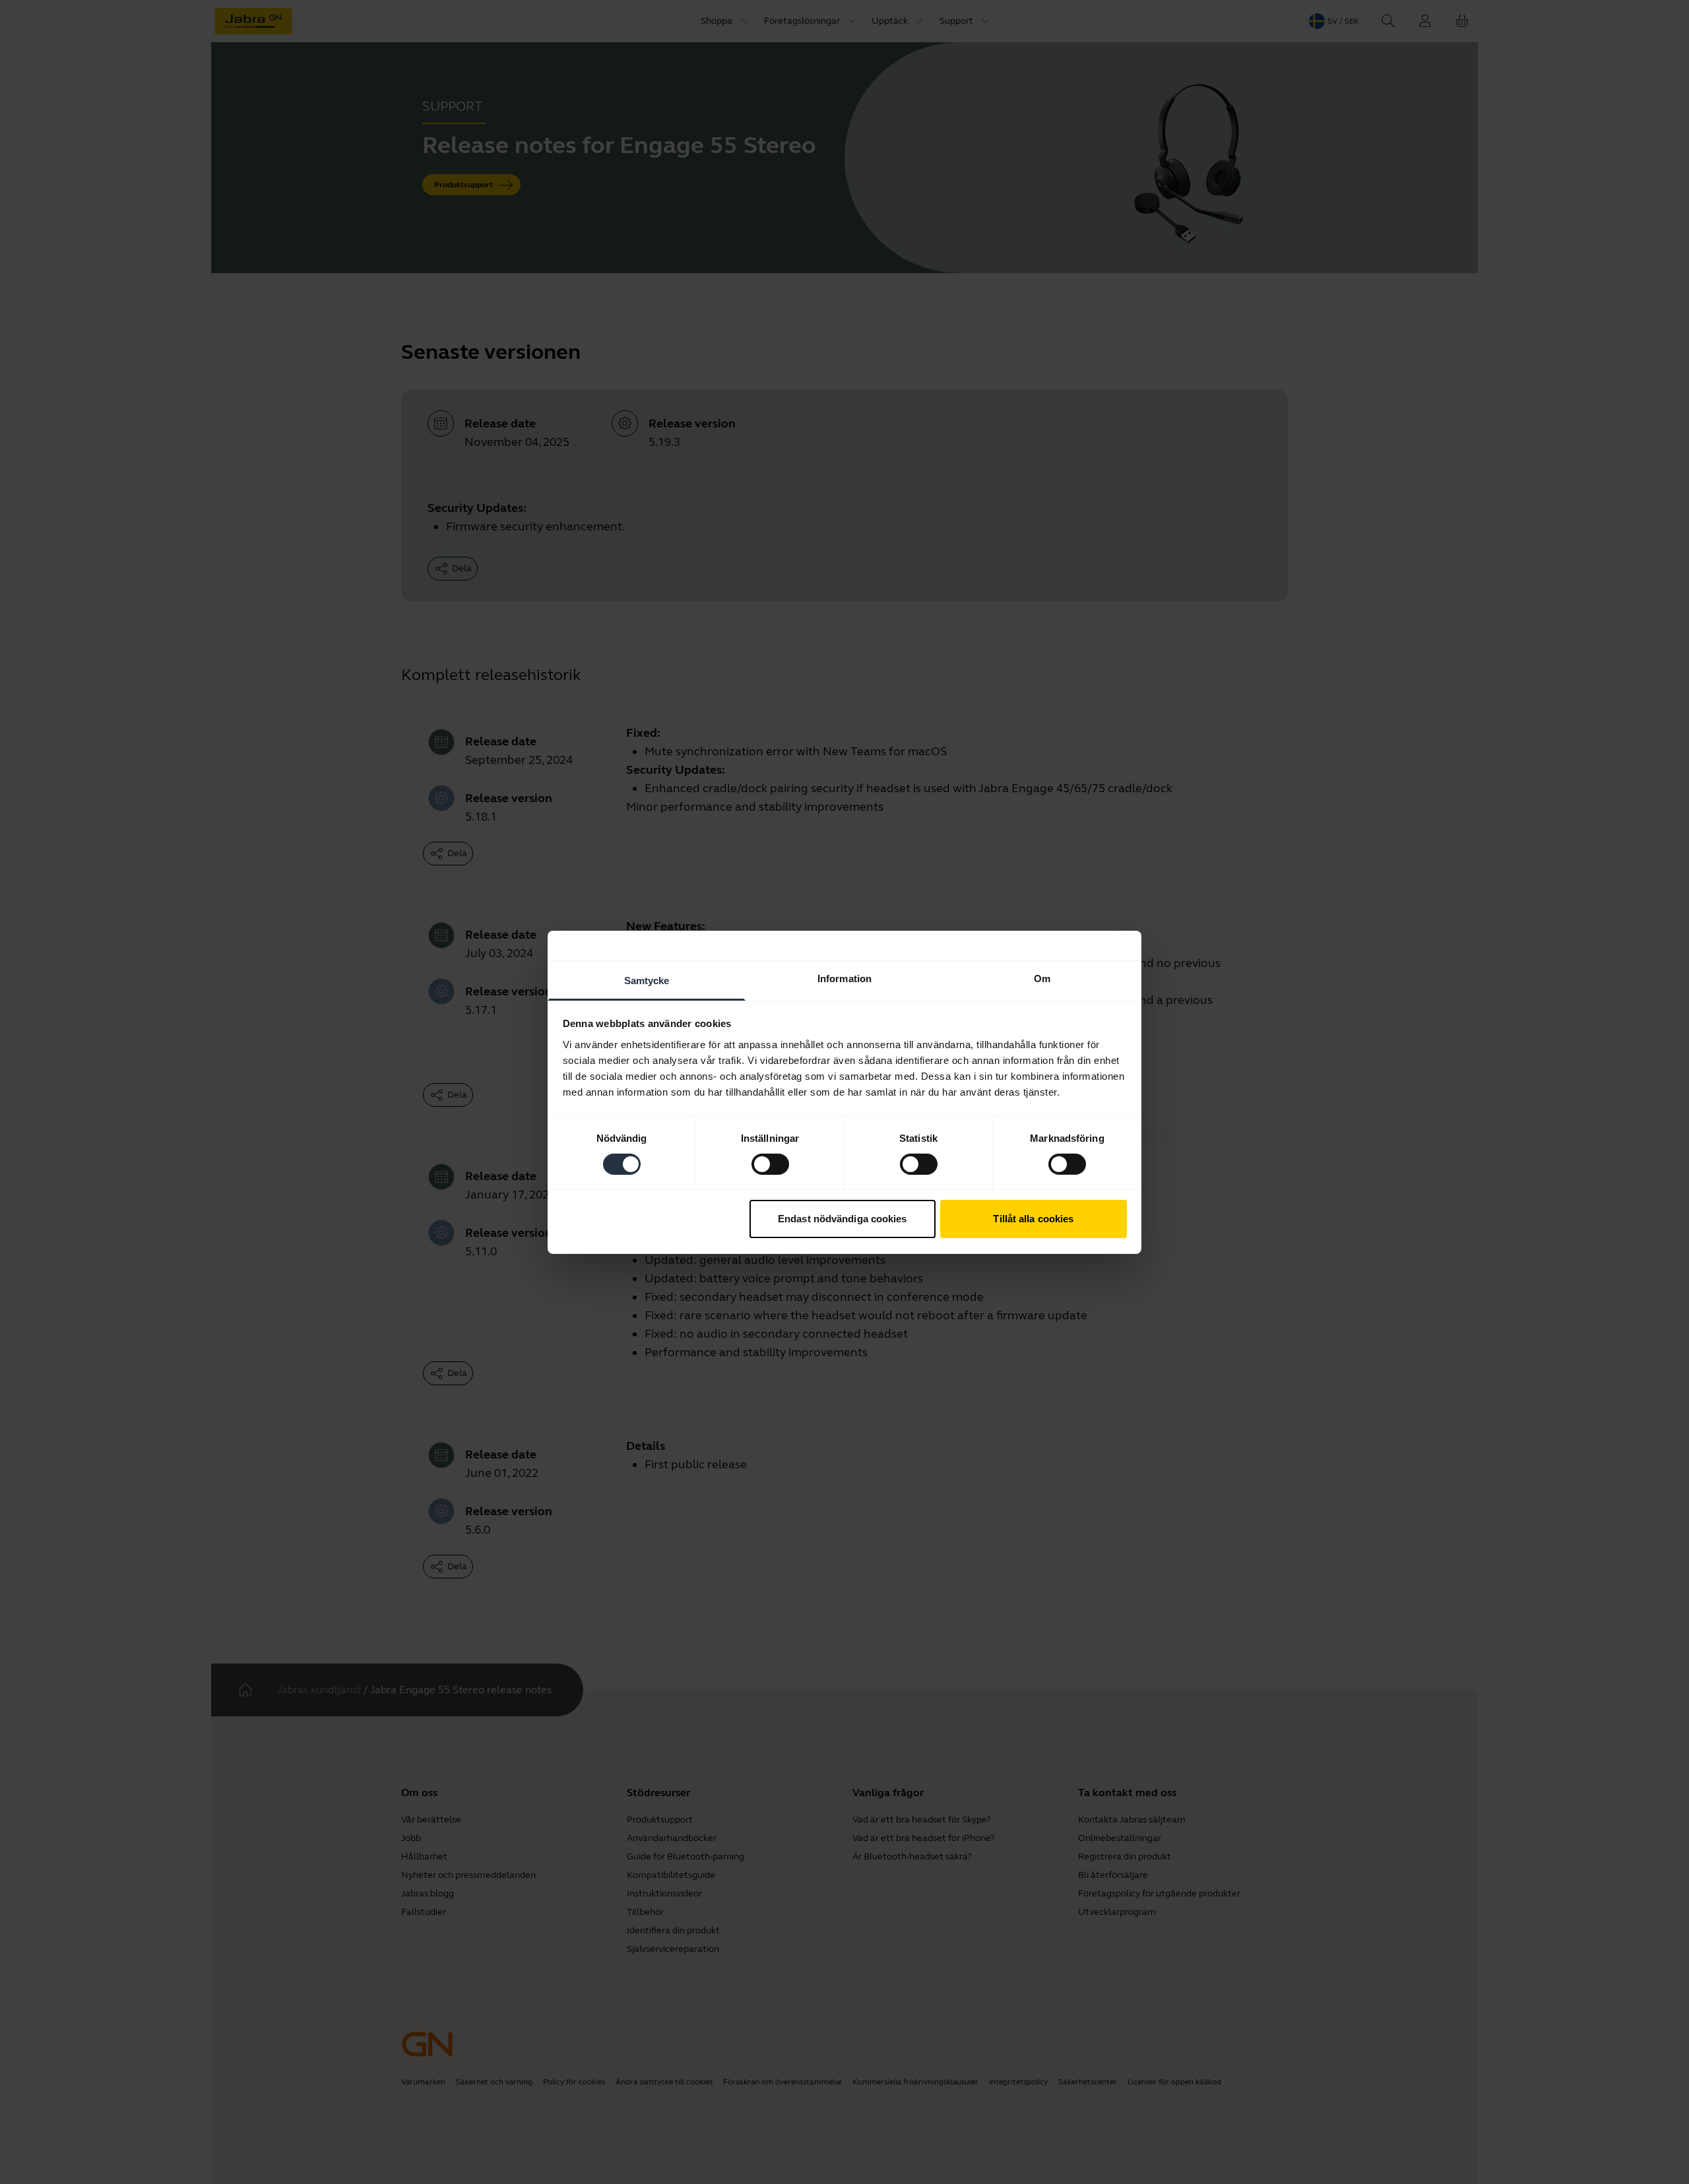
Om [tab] (1042, 978)
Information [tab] (844, 978)
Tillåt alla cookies (1033, 1219)
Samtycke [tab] (647, 980)
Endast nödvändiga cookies (843, 1219)
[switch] (770, 1164)
